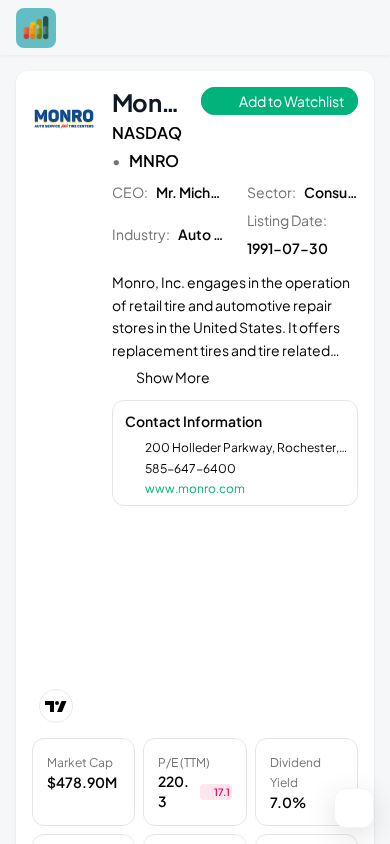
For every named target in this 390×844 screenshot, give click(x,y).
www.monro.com (195, 488)
